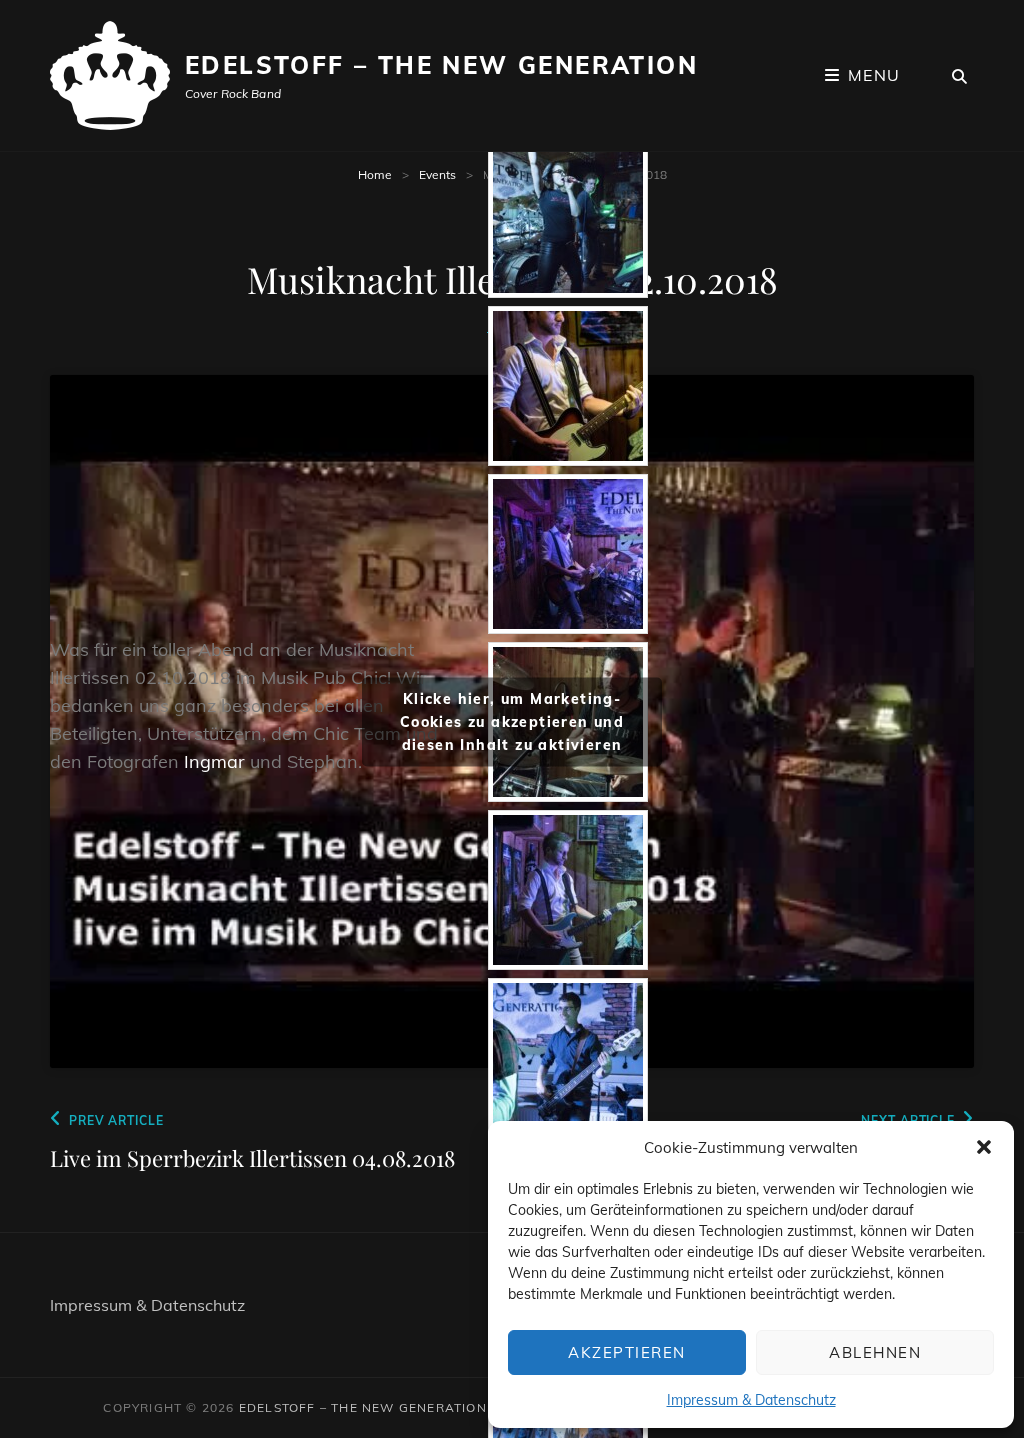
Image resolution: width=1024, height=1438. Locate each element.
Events (437, 174)
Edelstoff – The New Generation (441, 65)
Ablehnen (875, 1352)
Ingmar (214, 761)
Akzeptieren (627, 1352)
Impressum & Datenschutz (751, 1400)
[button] (984, 1147)
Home (375, 174)
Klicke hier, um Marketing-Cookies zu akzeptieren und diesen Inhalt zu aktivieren (512, 721)
